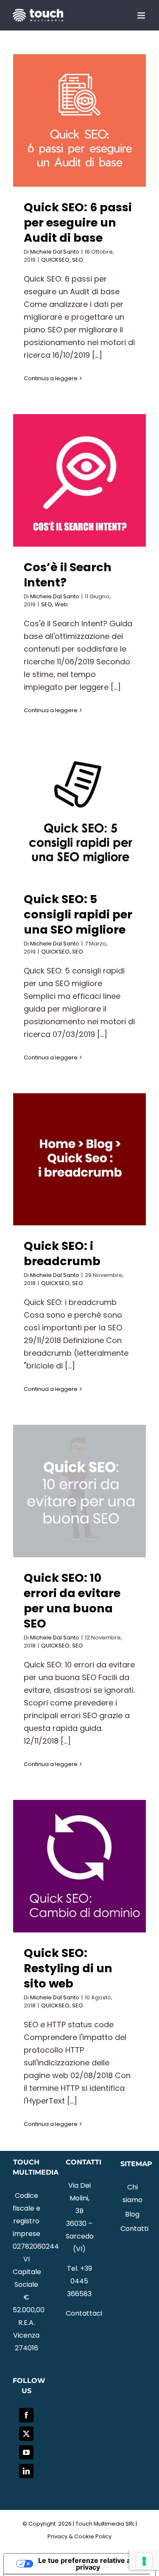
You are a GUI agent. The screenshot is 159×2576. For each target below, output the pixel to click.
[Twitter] (26, 2434)
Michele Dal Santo (55, 252)
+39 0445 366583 (79, 2281)
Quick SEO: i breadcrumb (62, 1253)
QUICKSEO (55, 260)
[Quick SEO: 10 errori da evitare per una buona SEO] (79, 1491)
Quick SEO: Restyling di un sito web (68, 1968)
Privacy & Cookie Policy (79, 2536)
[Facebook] (26, 2415)
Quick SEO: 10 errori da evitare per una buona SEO (72, 1601)
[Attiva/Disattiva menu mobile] (142, 15)
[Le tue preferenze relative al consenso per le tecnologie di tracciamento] (144, 2561)
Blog (132, 2214)
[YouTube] (26, 2452)
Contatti (132, 2229)
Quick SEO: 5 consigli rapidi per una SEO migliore (78, 914)
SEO (78, 260)
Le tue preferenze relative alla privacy (88, 2564)
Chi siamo (132, 2193)
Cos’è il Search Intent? (68, 575)
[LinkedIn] (26, 2471)
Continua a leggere (51, 378)
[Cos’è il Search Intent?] (79, 480)
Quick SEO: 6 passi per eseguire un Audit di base (78, 222)
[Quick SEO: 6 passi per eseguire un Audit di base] (79, 120)
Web (61, 604)
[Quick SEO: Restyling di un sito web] (79, 1866)
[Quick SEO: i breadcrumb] (79, 1159)
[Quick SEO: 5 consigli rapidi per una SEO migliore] (79, 812)
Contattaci (84, 2313)
